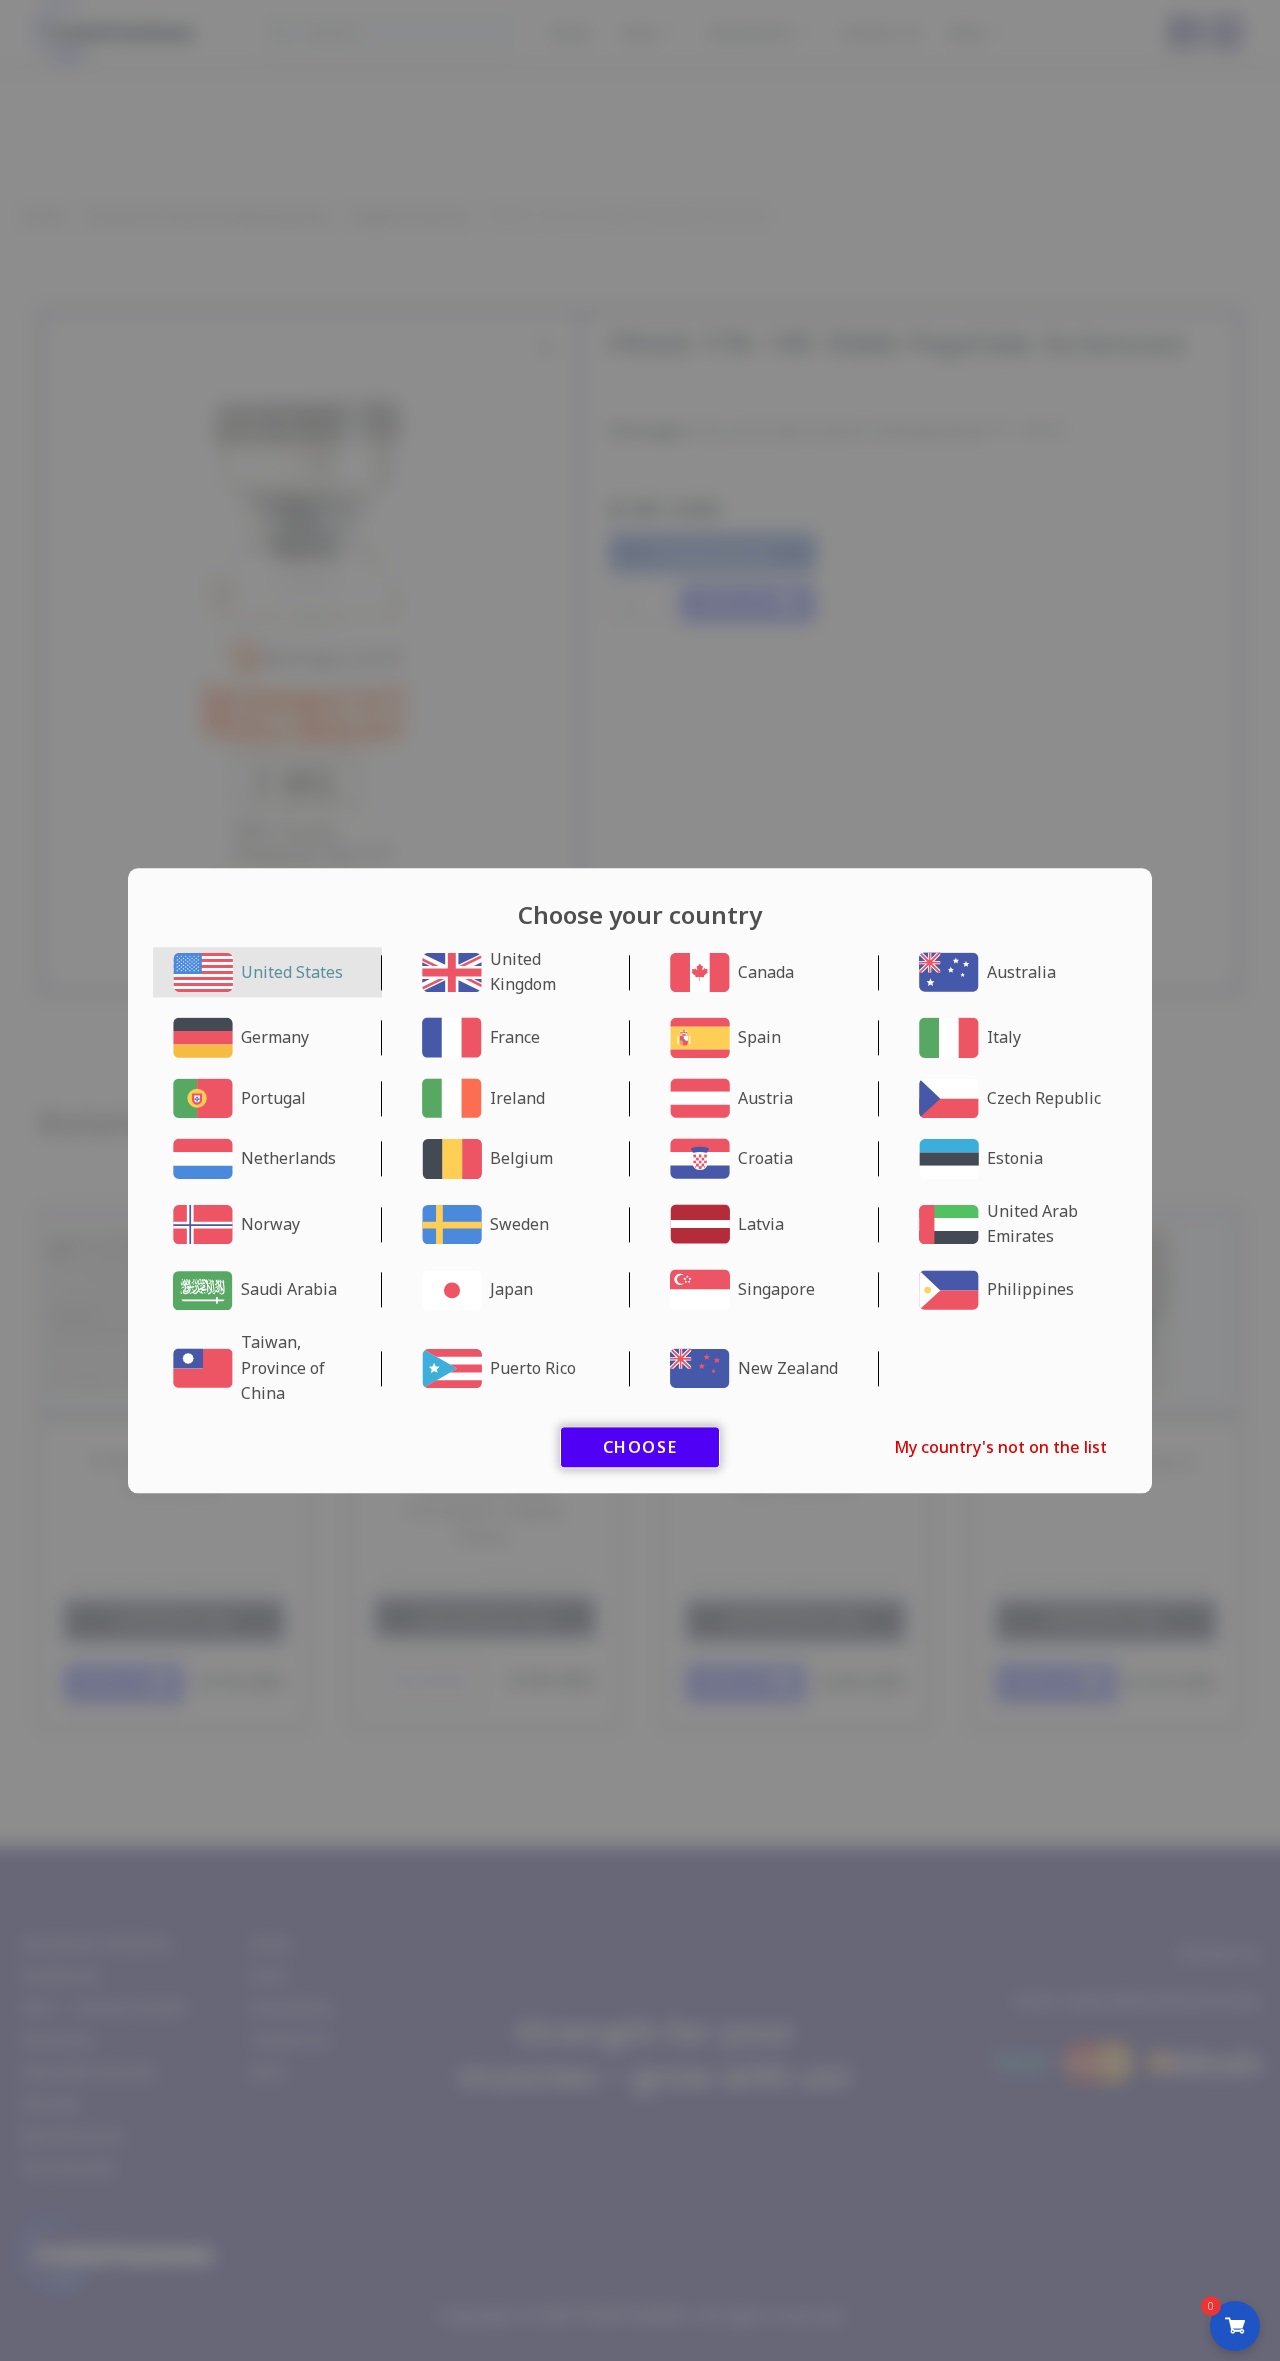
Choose (640, 1447)
